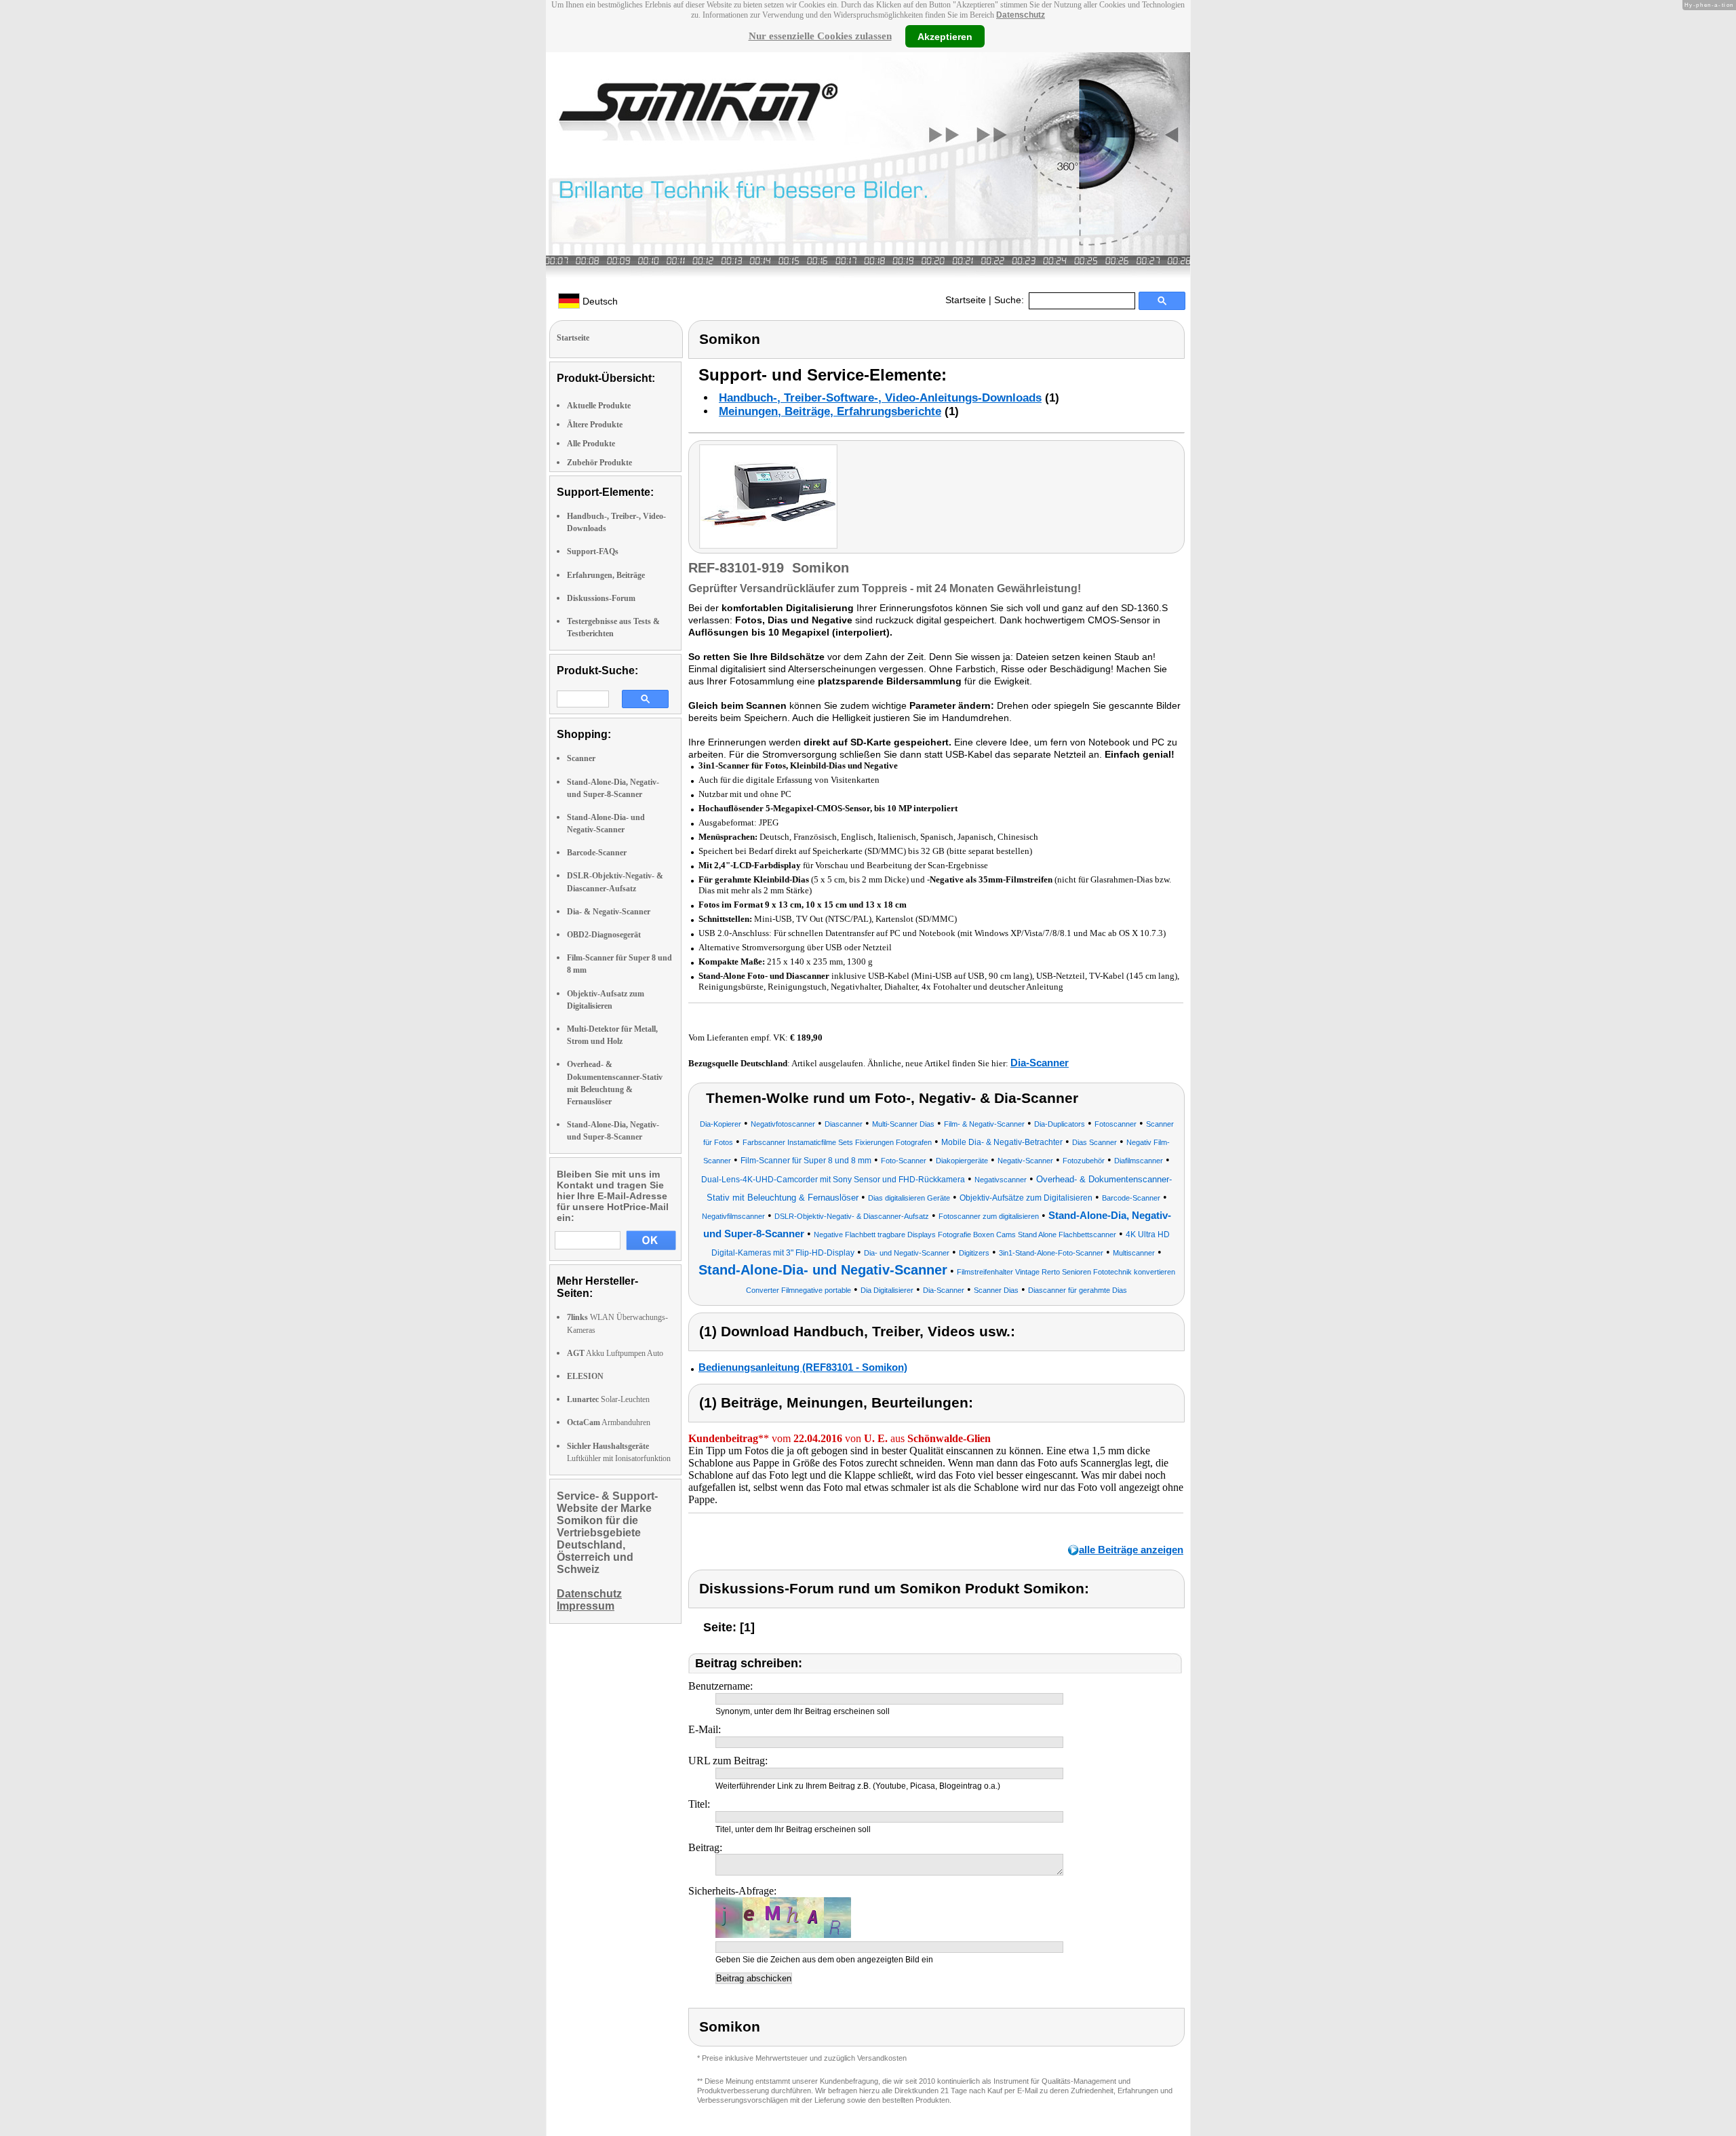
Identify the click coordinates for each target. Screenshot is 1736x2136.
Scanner (581, 758)
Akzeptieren (945, 36)
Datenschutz (1021, 15)
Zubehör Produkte (599, 463)
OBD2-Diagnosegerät (604, 935)
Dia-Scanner (1040, 1063)
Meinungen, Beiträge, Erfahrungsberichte (830, 411)
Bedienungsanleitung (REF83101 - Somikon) (803, 1367)
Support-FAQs (593, 551)
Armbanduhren (609, 1422)
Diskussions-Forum (601, 598)
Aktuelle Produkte (599, 406)
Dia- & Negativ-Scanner (609, 912)
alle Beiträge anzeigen (1131, 1550)
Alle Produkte (591, 444)
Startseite (966, 300)
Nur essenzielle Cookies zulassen (820, 36)
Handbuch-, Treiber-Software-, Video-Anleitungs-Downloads (880, 398)
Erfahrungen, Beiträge (606, 575)
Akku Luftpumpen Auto (615, 1353)
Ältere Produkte (595, 425)
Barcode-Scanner (597, 853)
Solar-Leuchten (608, 1399)
